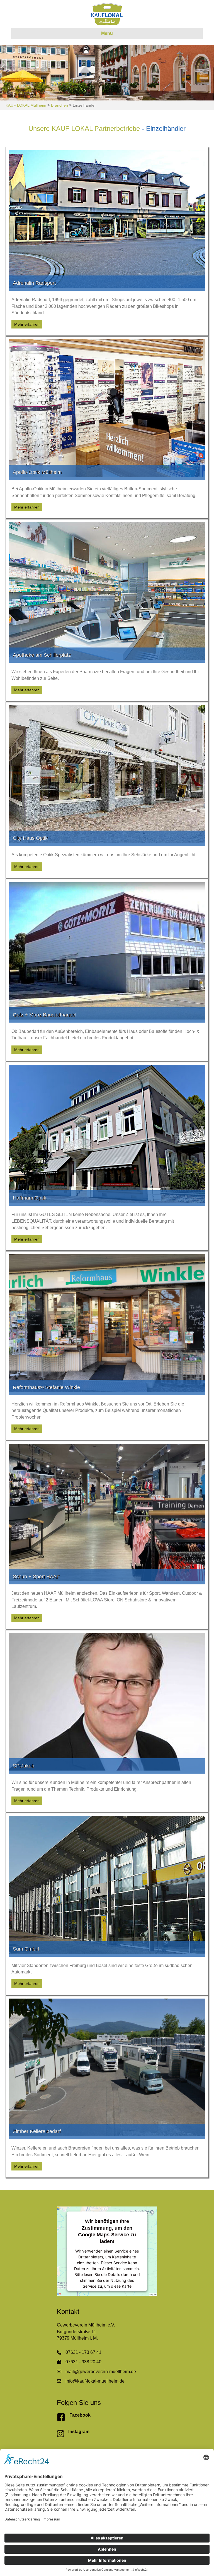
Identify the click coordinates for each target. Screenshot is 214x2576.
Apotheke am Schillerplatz (42, 655)
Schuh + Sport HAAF (36, 1577)
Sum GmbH (26, 1949)
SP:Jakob (24, 1766)
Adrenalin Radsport (34, 283)
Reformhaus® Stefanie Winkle (46, 1387)
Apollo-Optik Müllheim (37, 472)
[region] (107, 73)
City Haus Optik (30, 838)
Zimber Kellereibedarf (37, 2131)
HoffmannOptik (30, 1198)
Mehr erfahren (28, 324)
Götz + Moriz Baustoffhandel (45, 1015)
